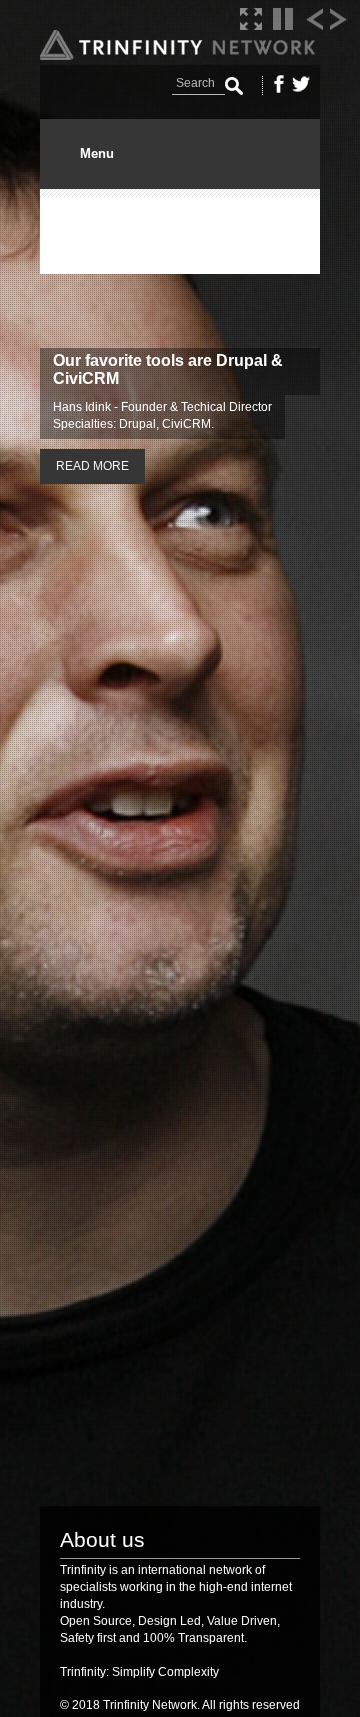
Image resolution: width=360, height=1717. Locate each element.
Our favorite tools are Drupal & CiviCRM (168, 369)
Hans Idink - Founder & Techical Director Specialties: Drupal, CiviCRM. (162, 415)
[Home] (180, 55)
